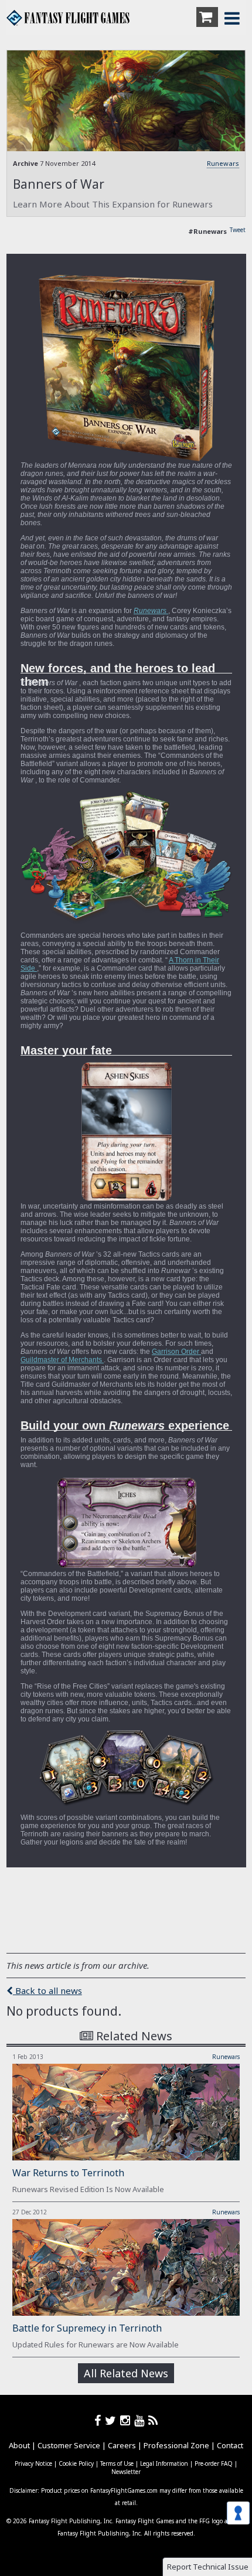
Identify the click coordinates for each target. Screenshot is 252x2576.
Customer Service (69, 2445)
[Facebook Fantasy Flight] (100, 2420)
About (19, 2445)
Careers (122, 2445)
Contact (230, 2445)
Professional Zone (176, 2445)
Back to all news (47, 1990)
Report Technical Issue (208, 2567)
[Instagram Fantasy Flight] (127, 2420)
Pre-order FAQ (214, 2463)
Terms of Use (117, 2463)
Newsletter (126, 2472)
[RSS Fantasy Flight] (153, 2420)
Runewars (223, 163)
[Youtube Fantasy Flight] (141, 2420)
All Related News (126, 2373)
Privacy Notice (33, 2463)
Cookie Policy (76, 2463)
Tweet (238, 230)
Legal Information (164, 2463)
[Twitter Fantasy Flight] (113, 2420)
